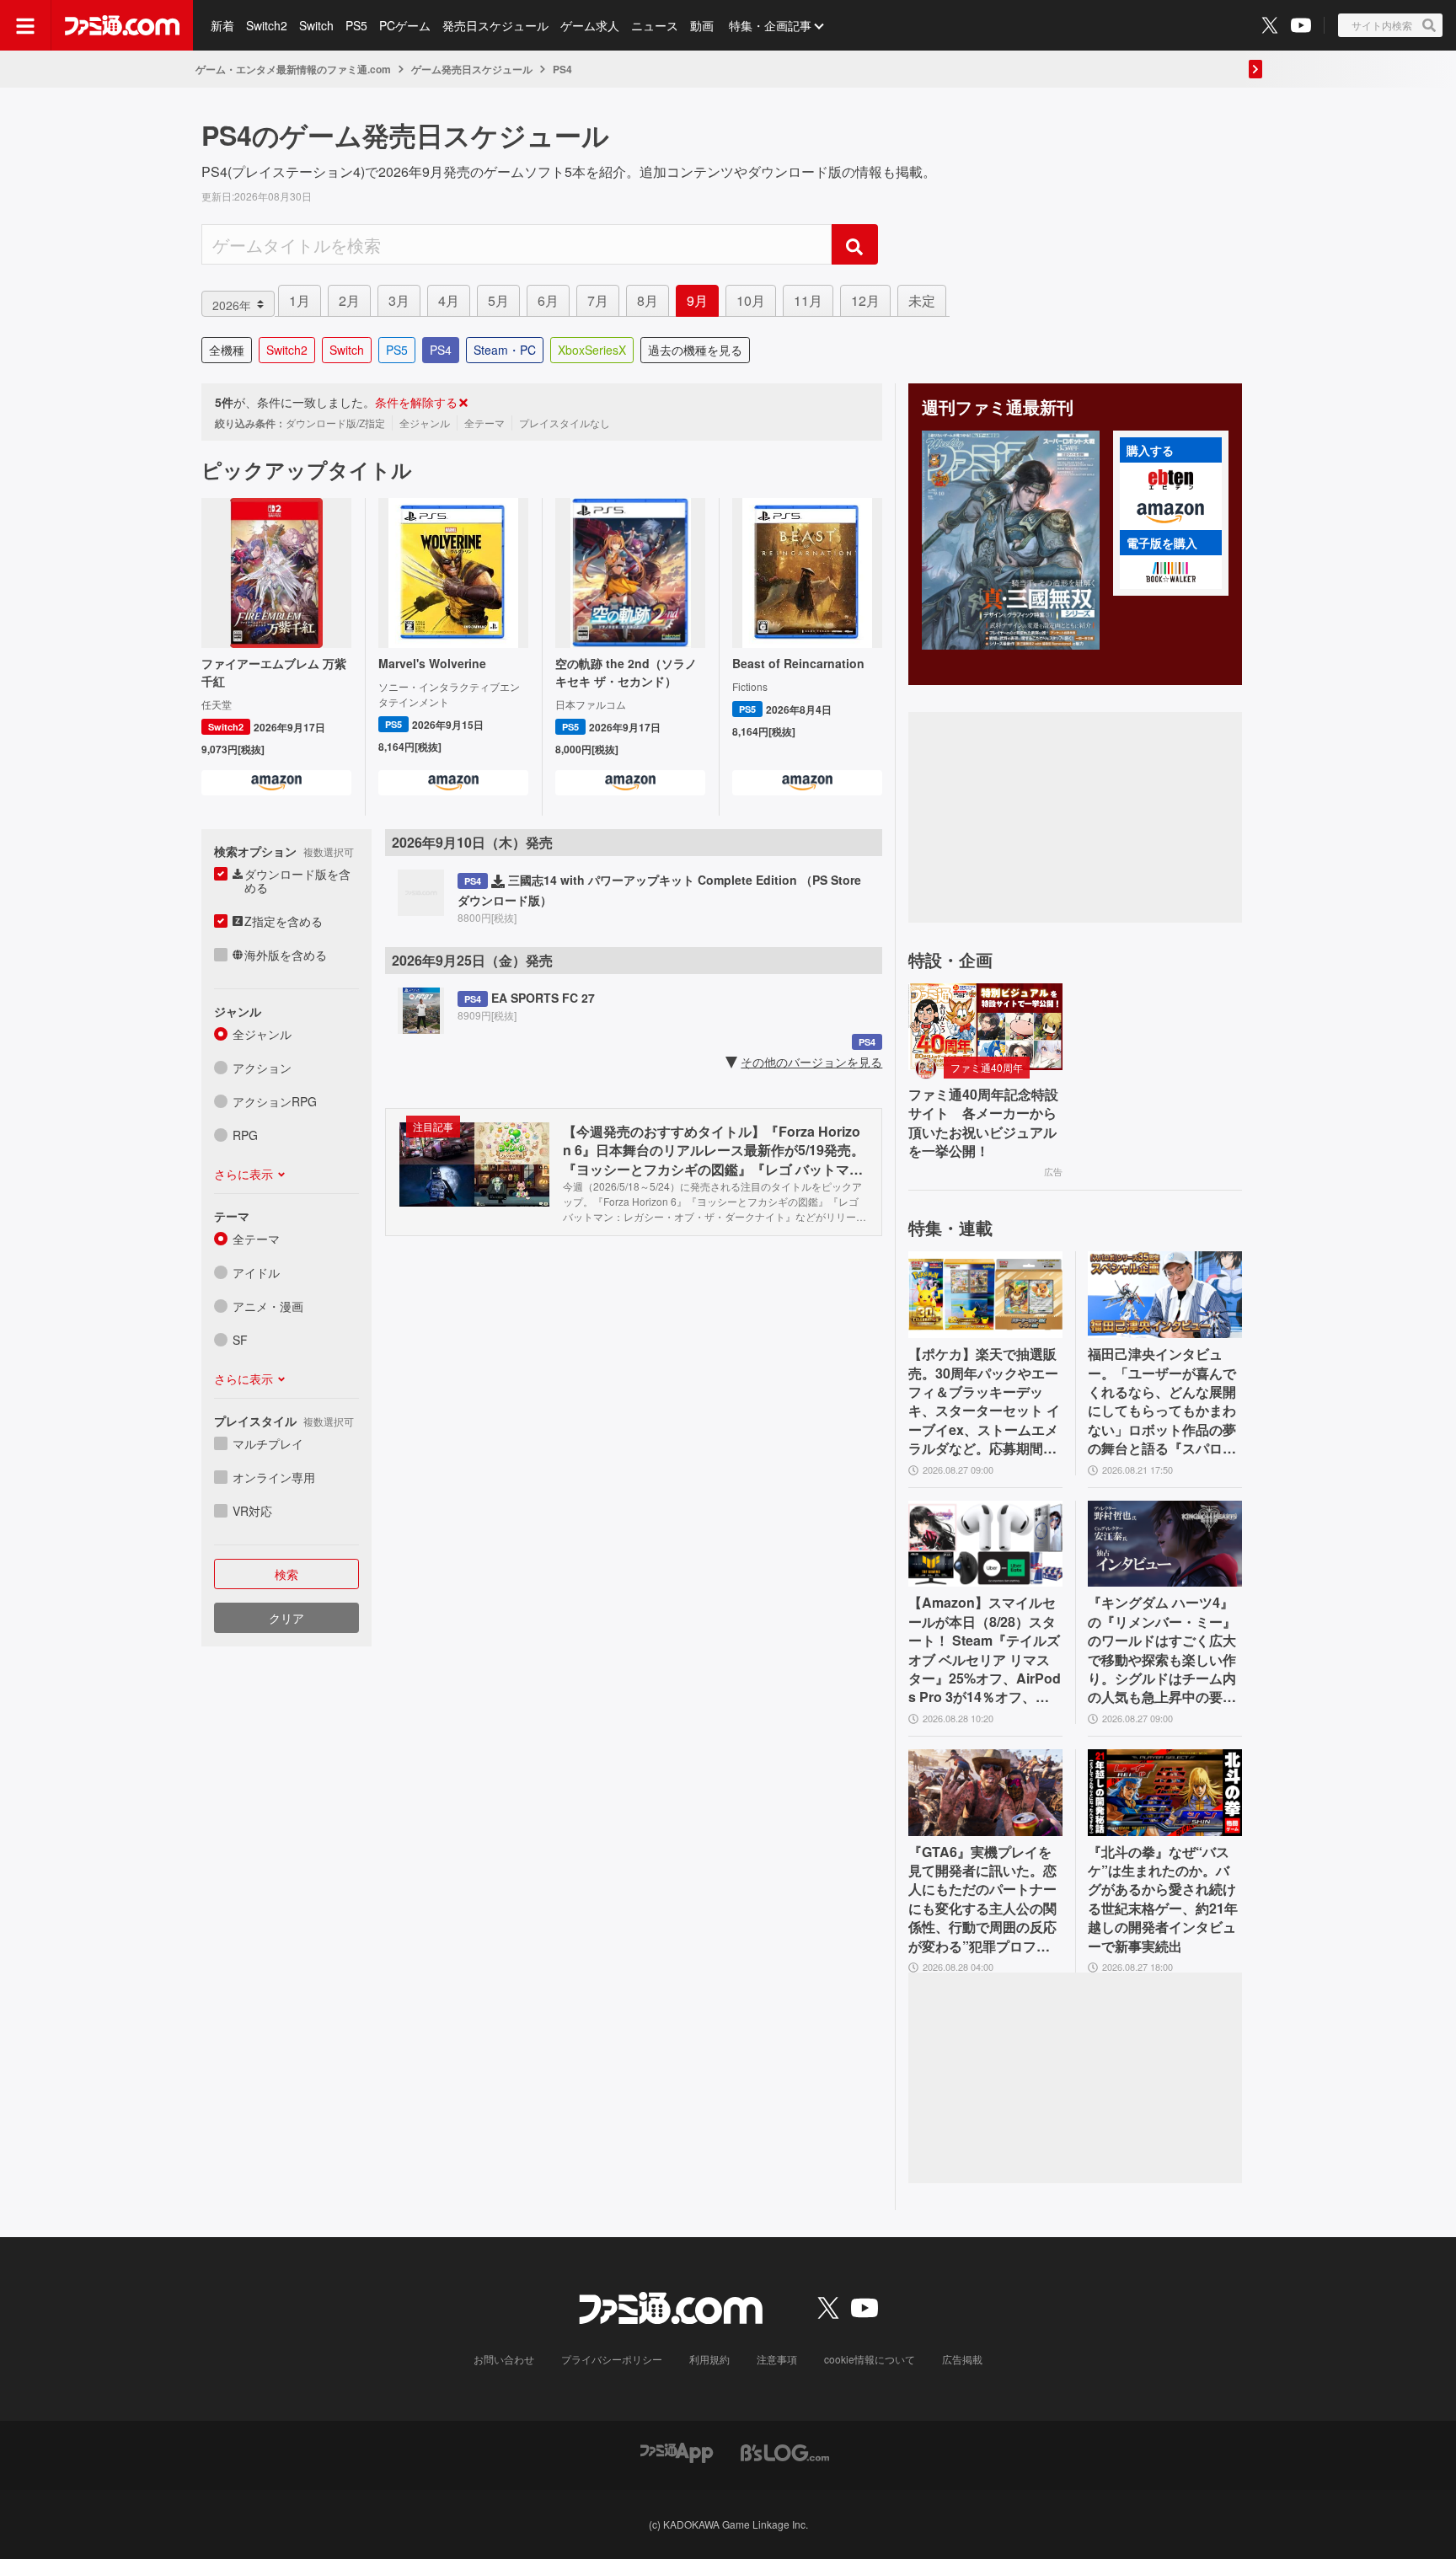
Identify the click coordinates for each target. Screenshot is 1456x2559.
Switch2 (267, 25)
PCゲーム (405, 25)
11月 (808, 300)
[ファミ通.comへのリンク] (122, 25)
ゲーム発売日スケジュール (472, 69)
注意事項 (777, 2359)
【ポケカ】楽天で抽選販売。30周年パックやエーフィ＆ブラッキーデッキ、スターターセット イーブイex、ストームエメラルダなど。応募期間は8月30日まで (984, 1401)
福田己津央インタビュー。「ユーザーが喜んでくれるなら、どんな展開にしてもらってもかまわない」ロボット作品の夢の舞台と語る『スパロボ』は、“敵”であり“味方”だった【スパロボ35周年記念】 (1162, 1401)
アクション (262, 1068)
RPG (245, 1135)
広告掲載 (962, 2359)
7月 (598, 300)
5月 (498, 300)
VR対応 (252, 1511)
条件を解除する (416, 402)
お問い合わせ (504, 2359)
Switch (316, 25)
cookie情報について (870, 2359)
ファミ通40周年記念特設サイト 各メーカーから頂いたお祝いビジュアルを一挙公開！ (983, 1123)
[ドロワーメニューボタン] (25, 25)
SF (240, 1340)
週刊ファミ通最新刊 (998, 407)
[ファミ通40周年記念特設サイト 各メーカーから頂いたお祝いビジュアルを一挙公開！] (985, 1027)
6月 (548, 300)
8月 (648, 300)
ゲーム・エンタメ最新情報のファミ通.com (293, 69)
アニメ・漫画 (268, 1306)
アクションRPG (275, 1101)
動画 (702, 25)
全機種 (227, 350)
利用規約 (709, 2359)
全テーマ (256, 1239)
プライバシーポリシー (612, 2359)
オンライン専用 (274, 1477)
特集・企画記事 (770, 25)
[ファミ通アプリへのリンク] (677, 2451)
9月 (697, 300)
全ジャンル (262, 1034)
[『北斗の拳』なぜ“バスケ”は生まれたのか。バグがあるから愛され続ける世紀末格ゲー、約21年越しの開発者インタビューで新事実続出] (1165, 1793)
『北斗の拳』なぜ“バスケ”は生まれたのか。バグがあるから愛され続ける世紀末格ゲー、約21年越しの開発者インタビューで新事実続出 (1163, 1899)
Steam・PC (505, 350)
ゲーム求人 (590, 25)
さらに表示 (244, 1174)
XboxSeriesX (592, 350)
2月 (349, 300)
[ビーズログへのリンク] (785, 2451)
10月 (751, 300)
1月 (300, 300)
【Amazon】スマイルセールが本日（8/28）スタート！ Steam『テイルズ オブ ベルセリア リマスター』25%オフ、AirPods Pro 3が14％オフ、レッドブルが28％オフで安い (985, 1650)
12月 (865, 300)
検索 (286, 1574)
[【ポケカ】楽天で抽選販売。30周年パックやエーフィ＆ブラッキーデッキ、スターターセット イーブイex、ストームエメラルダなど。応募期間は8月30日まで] (985, 1295)
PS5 (356, 25)
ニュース (655, 25)
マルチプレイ (268, 1443)
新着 (222, 25)
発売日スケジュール (495, 25)
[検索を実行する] (854, 244)
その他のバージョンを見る (811, 1062)
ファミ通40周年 (987, 1067)
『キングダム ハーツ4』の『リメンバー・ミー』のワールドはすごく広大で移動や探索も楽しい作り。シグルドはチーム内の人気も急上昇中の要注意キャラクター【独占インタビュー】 (1162, 1650)
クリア (286, 1618)
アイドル (256, 1272)
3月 (399, 300)
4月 (449, 300)
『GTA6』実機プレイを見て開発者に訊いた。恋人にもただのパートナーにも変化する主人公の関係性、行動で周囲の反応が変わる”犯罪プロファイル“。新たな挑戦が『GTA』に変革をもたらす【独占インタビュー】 (984, 1899)
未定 (922, 300)
